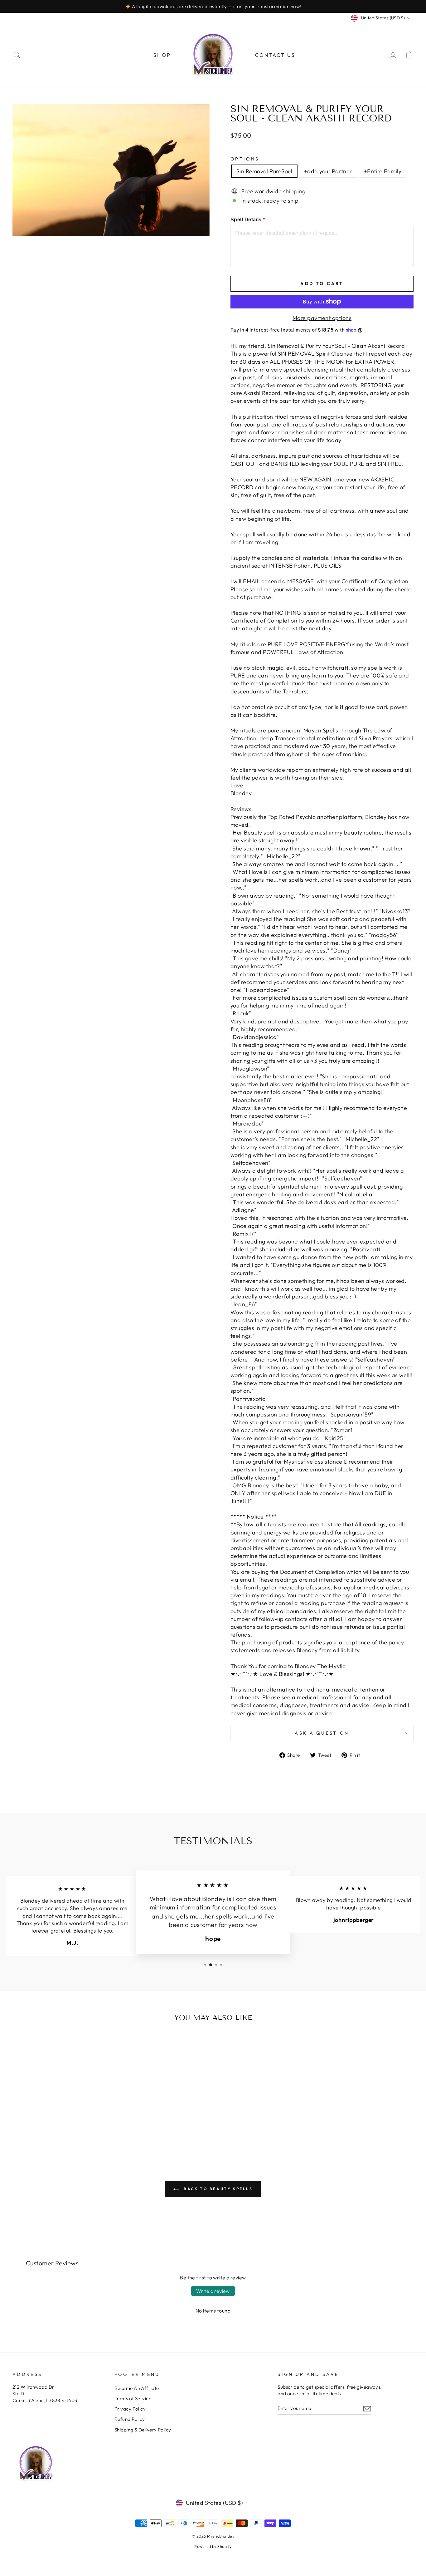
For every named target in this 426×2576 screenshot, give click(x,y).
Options (245, 159)
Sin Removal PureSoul (264, 171)
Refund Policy (130, 2419)
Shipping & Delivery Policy (143, 2430)
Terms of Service (133, 2399)
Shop (162, 55)
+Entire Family (383, 171)
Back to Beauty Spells (217, 2189)
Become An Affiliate (137, 2388)
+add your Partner (328, 171)
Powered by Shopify (213, 2546)
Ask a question (322, 1733)
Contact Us (275, 55)
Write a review (213, 2291)
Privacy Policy (130, 2409)
